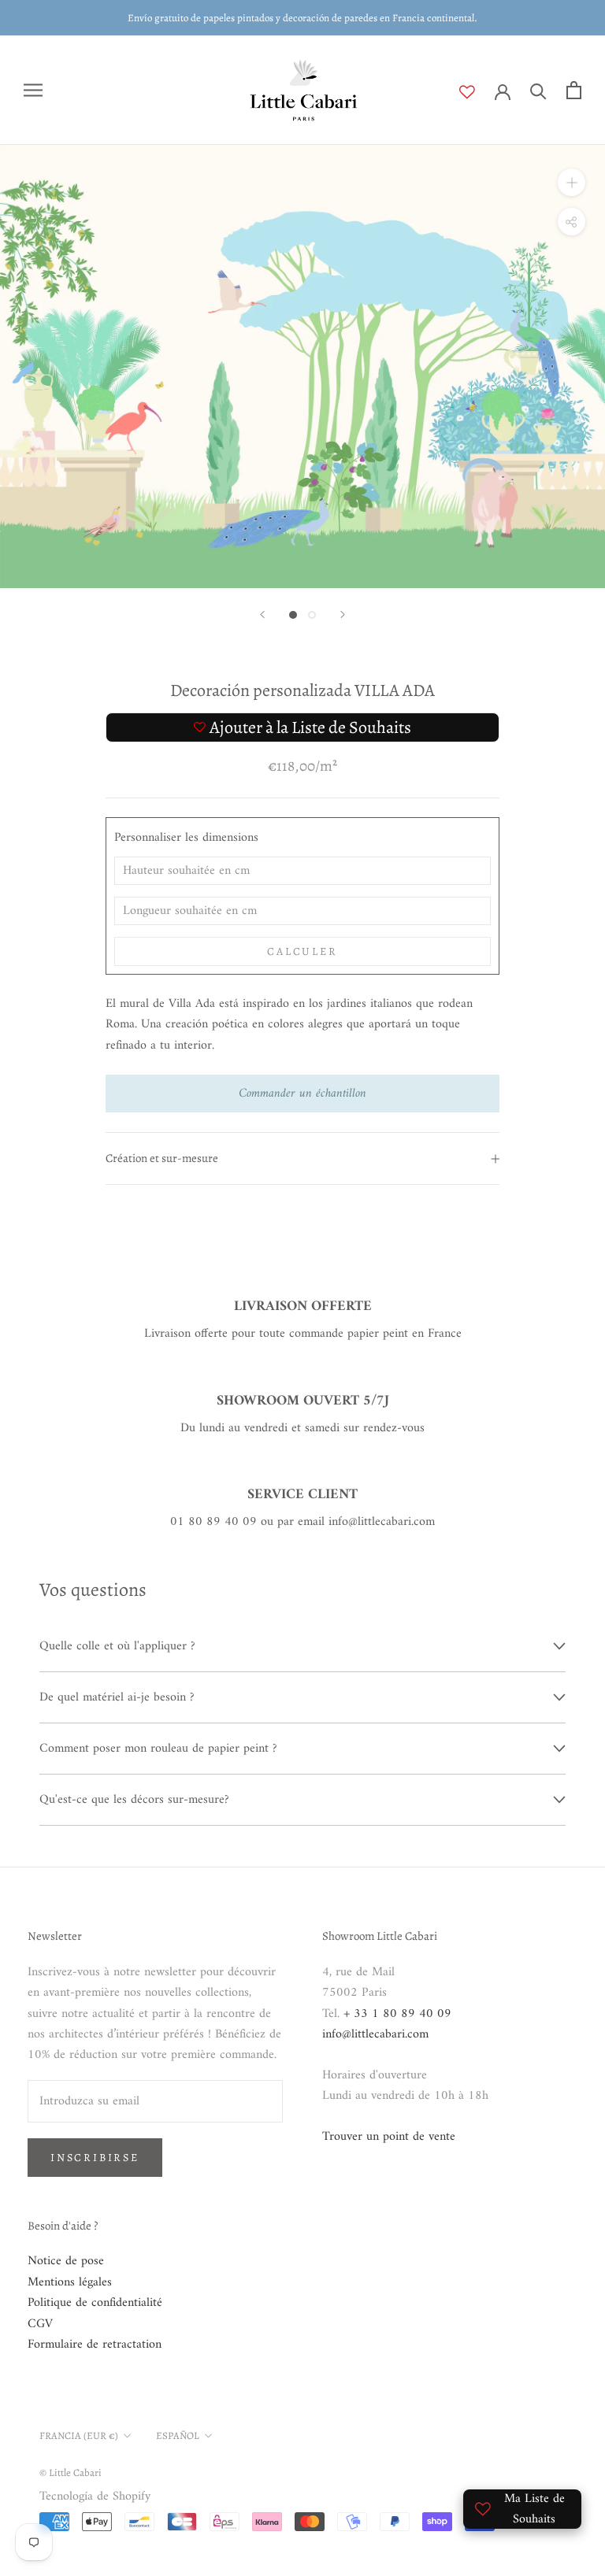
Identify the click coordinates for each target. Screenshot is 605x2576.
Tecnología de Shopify (95, 2496)
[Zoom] (572, 182)
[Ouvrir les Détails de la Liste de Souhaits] (477, 92)
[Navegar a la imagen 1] (293, 615)
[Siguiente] (343, 614)
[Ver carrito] (574, 90)
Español (178, 2435)
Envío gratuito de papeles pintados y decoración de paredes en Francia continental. (302, 18)
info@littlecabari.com (375, 2034)
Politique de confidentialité (95, 2303)
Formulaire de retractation (95, 2345)
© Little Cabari (71, 2472)
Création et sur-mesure (162, 1158)
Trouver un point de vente (389, 2137)
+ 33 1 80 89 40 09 (397, 2014)
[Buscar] (538, 90)
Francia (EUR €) (79, 2435)
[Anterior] (262, 614)
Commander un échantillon (302, 1094)
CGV (40, 2324)
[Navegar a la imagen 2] (312, 615)
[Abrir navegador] (33, 90)
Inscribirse (95, 2158)
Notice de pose (66, 2261)
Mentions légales (70, 2282)
